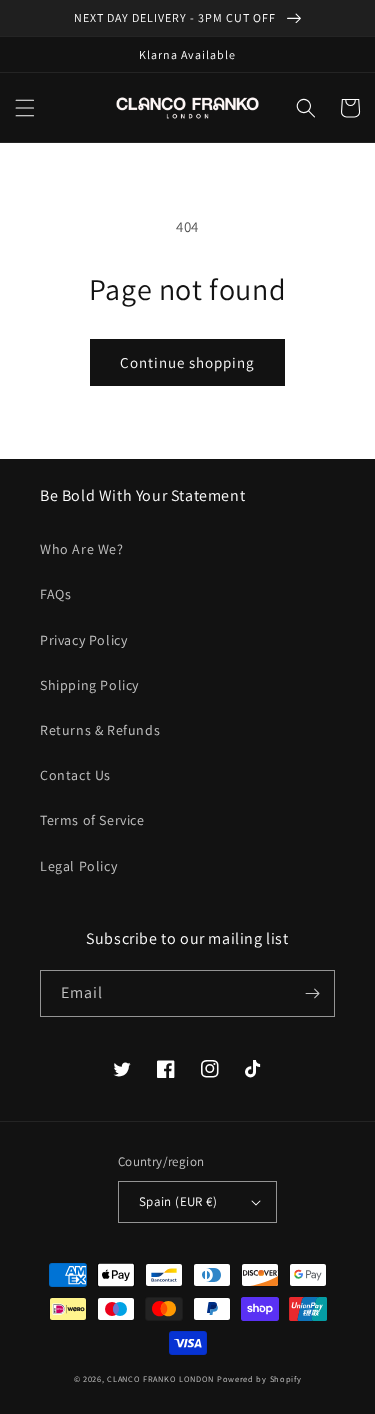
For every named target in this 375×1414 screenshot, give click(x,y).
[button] (25, 108)
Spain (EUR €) (178, 1201)
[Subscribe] (312, 993)
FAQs (55, 594)
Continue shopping (187, 362)
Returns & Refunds (100, 730)
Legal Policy (78, 866)
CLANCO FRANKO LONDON (160, 1378)
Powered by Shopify (259, 1378)
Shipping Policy (89, 685)
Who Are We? (82, 549)
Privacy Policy (83, 640)
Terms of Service (92, 820)
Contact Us (75, 775)
